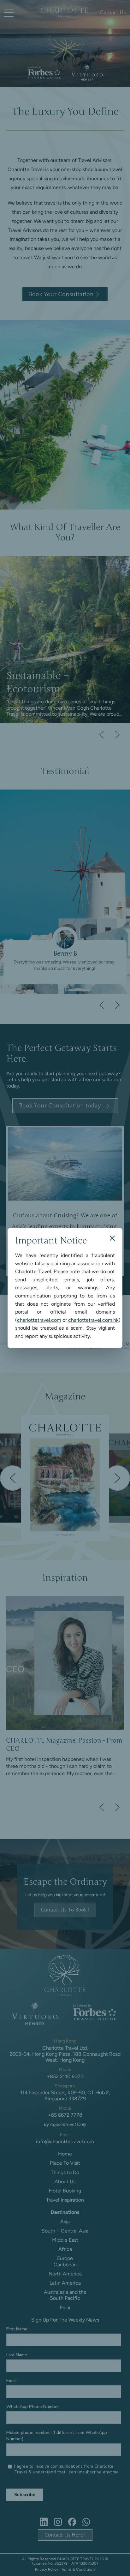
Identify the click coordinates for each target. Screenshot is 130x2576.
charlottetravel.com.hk (93, 1320)
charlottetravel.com (39, 1320)
